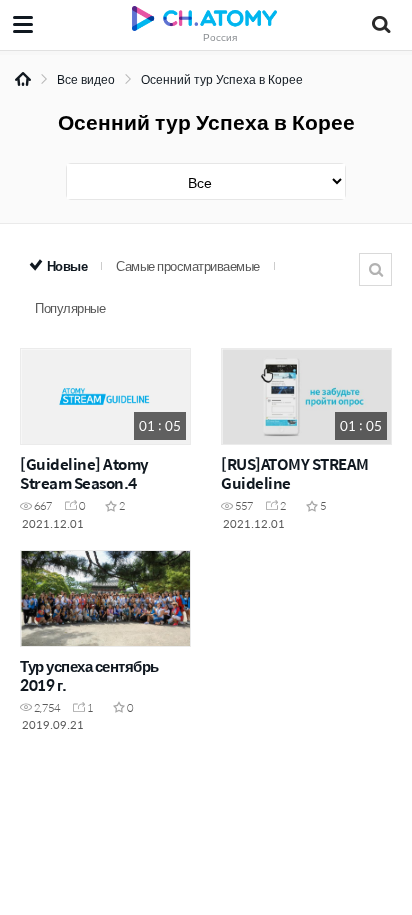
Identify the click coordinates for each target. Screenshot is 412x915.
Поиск (375, 269)
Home (23, 79)
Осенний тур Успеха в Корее (222, 79)
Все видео (86, 79)
